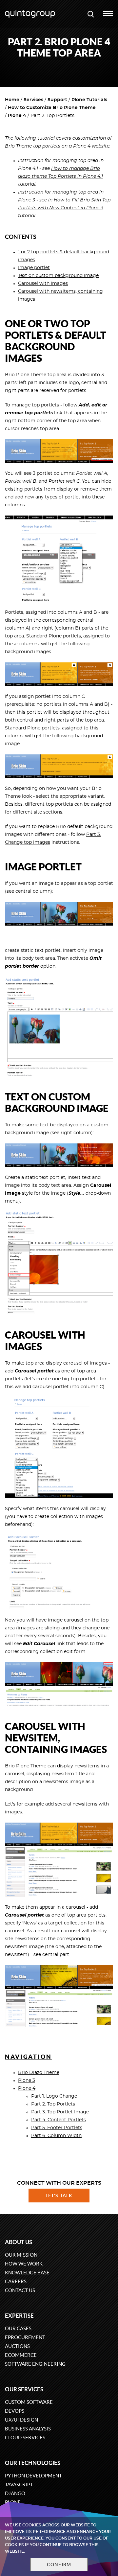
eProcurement (25, 2337)
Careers (16, 2281)
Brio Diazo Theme (39, 2073)
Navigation (28, 2057)
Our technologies (33, 2463)
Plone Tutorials (89, 100)
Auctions (17, 2346)
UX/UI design (21, 2420)
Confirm (59, 2564)
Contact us (20, 2290)
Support (57, 100)
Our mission (21, 2255)
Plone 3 (27, 2081)
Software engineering (35, 2364)
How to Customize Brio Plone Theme (52, 108)
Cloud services (25, 2438)
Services (33, 100)
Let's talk (59, 2196)
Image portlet (34, 268)
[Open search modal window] (91, 14)
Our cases (18, 2328)
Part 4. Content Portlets (59, 2120)
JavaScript (19, 2484)
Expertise (19, 2316)
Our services (24, 2389)
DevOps (15, 2411)
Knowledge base (27, 2273)
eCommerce (21, 2355)
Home (12, 100)
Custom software (29, 2402)
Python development (33, 2476)
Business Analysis (28, 2429)
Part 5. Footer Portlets (57, 2128)
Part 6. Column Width (56, 2136)
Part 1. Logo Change (54, 2096)
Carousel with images (43, 284)
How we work (24, 2264)
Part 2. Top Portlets (53, 2104)
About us (19, 2242)
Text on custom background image (58, 276)
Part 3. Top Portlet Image (60, 2112)
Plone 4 (17, 116)
